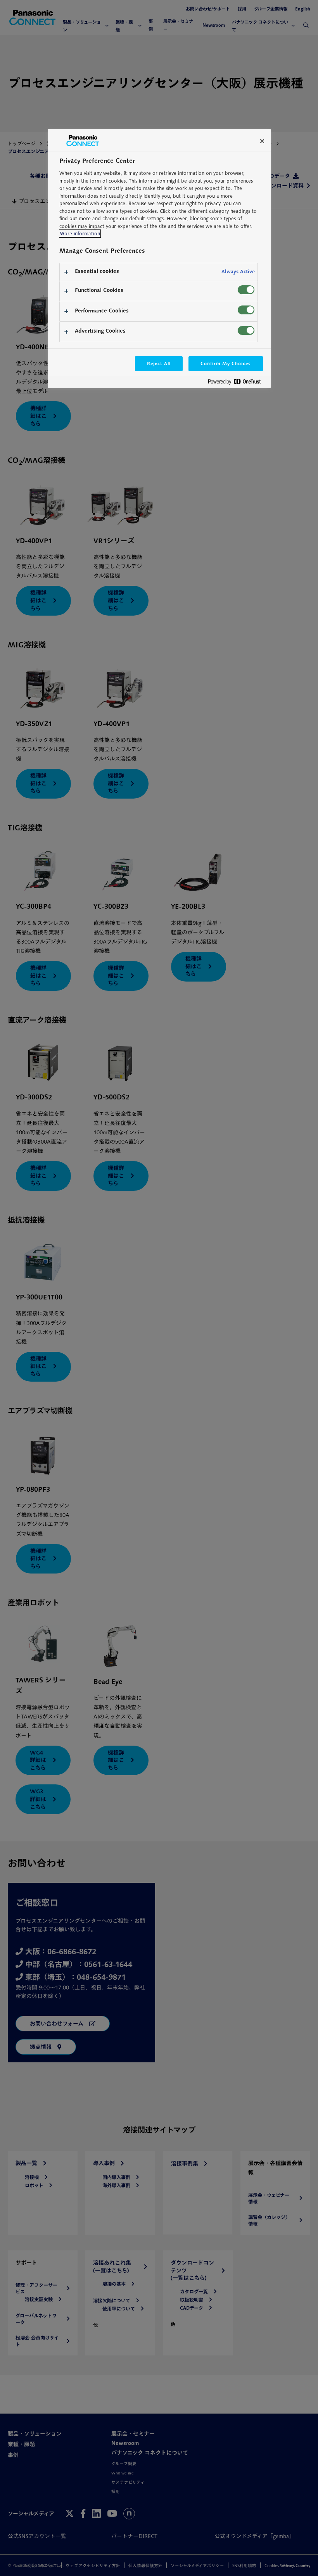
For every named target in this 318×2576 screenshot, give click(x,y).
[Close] (262, 141)
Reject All (159, 363)
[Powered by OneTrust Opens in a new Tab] (237, 383)
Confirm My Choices (226, 363)
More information (80, 234)
